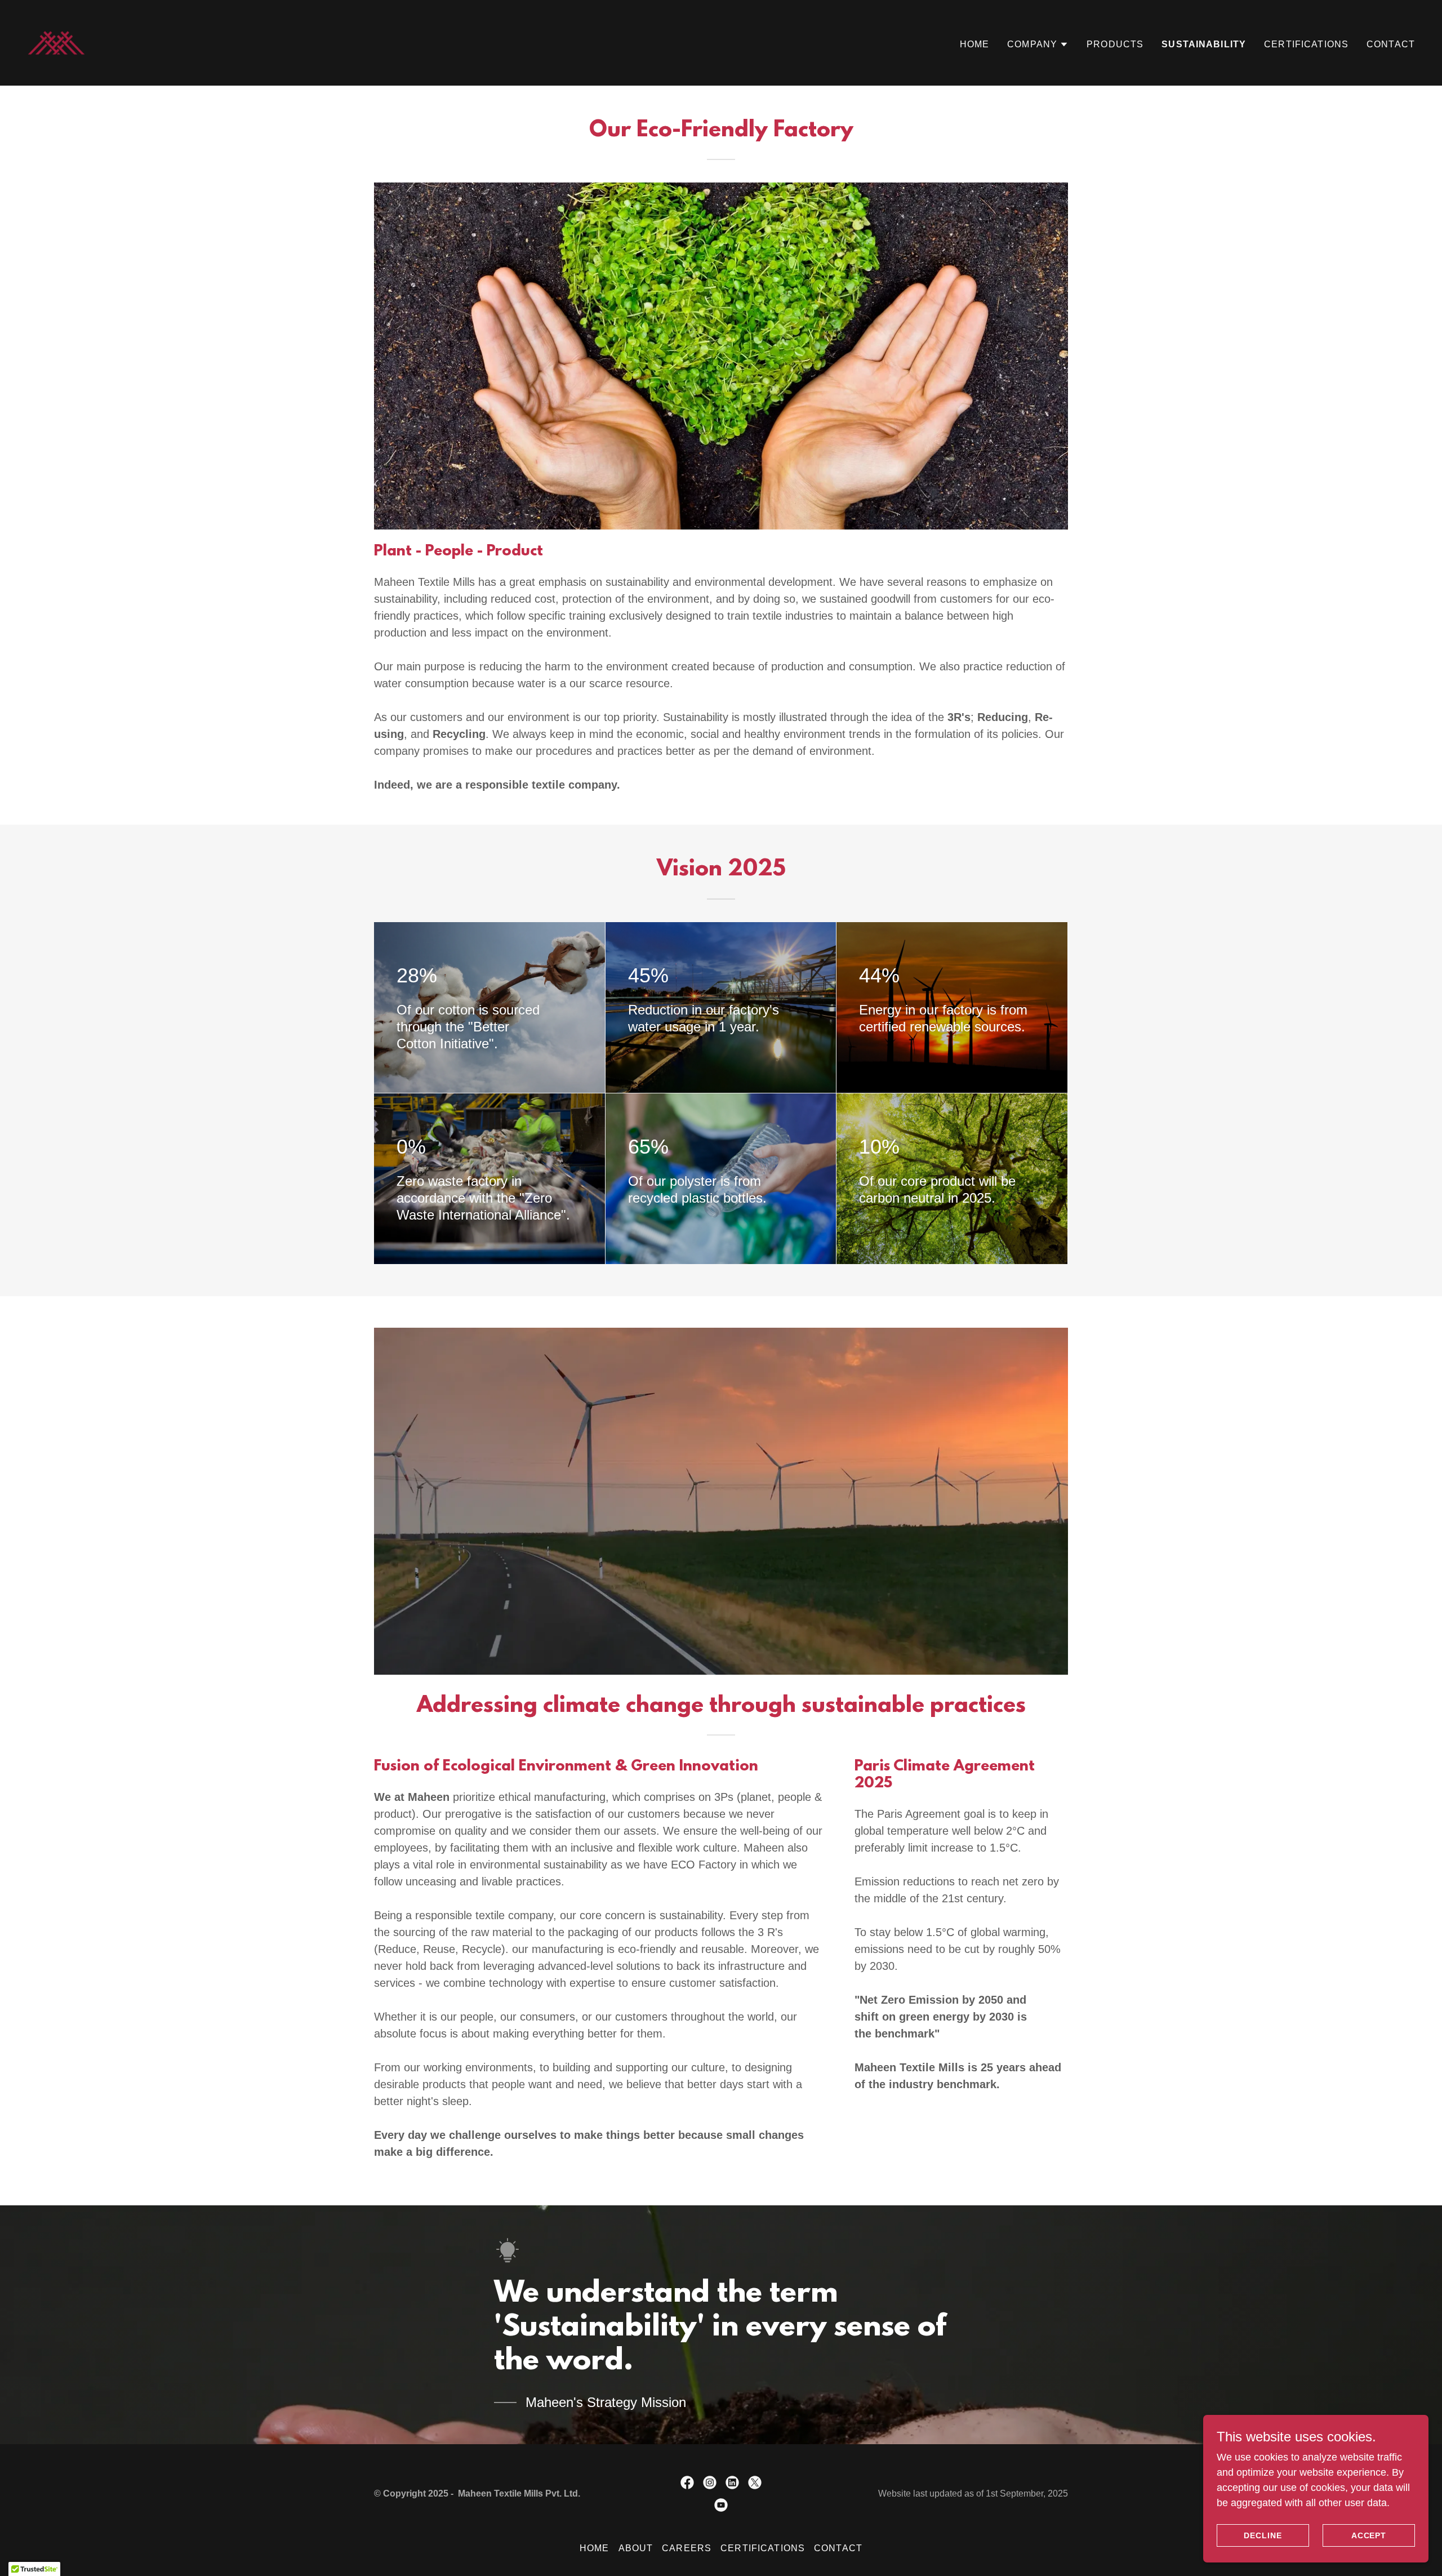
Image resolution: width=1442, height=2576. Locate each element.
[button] (1038, 45)
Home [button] (595, 2548)
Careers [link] (687, 2548)
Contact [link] (1391, 44)
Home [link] (975, 44)
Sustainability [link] (1204, 44)
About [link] (636, 2548)
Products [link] (1115, 44)
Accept (1369, 2535)
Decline (1263, 2535)
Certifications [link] (1306, 44)
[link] (56, 42)
